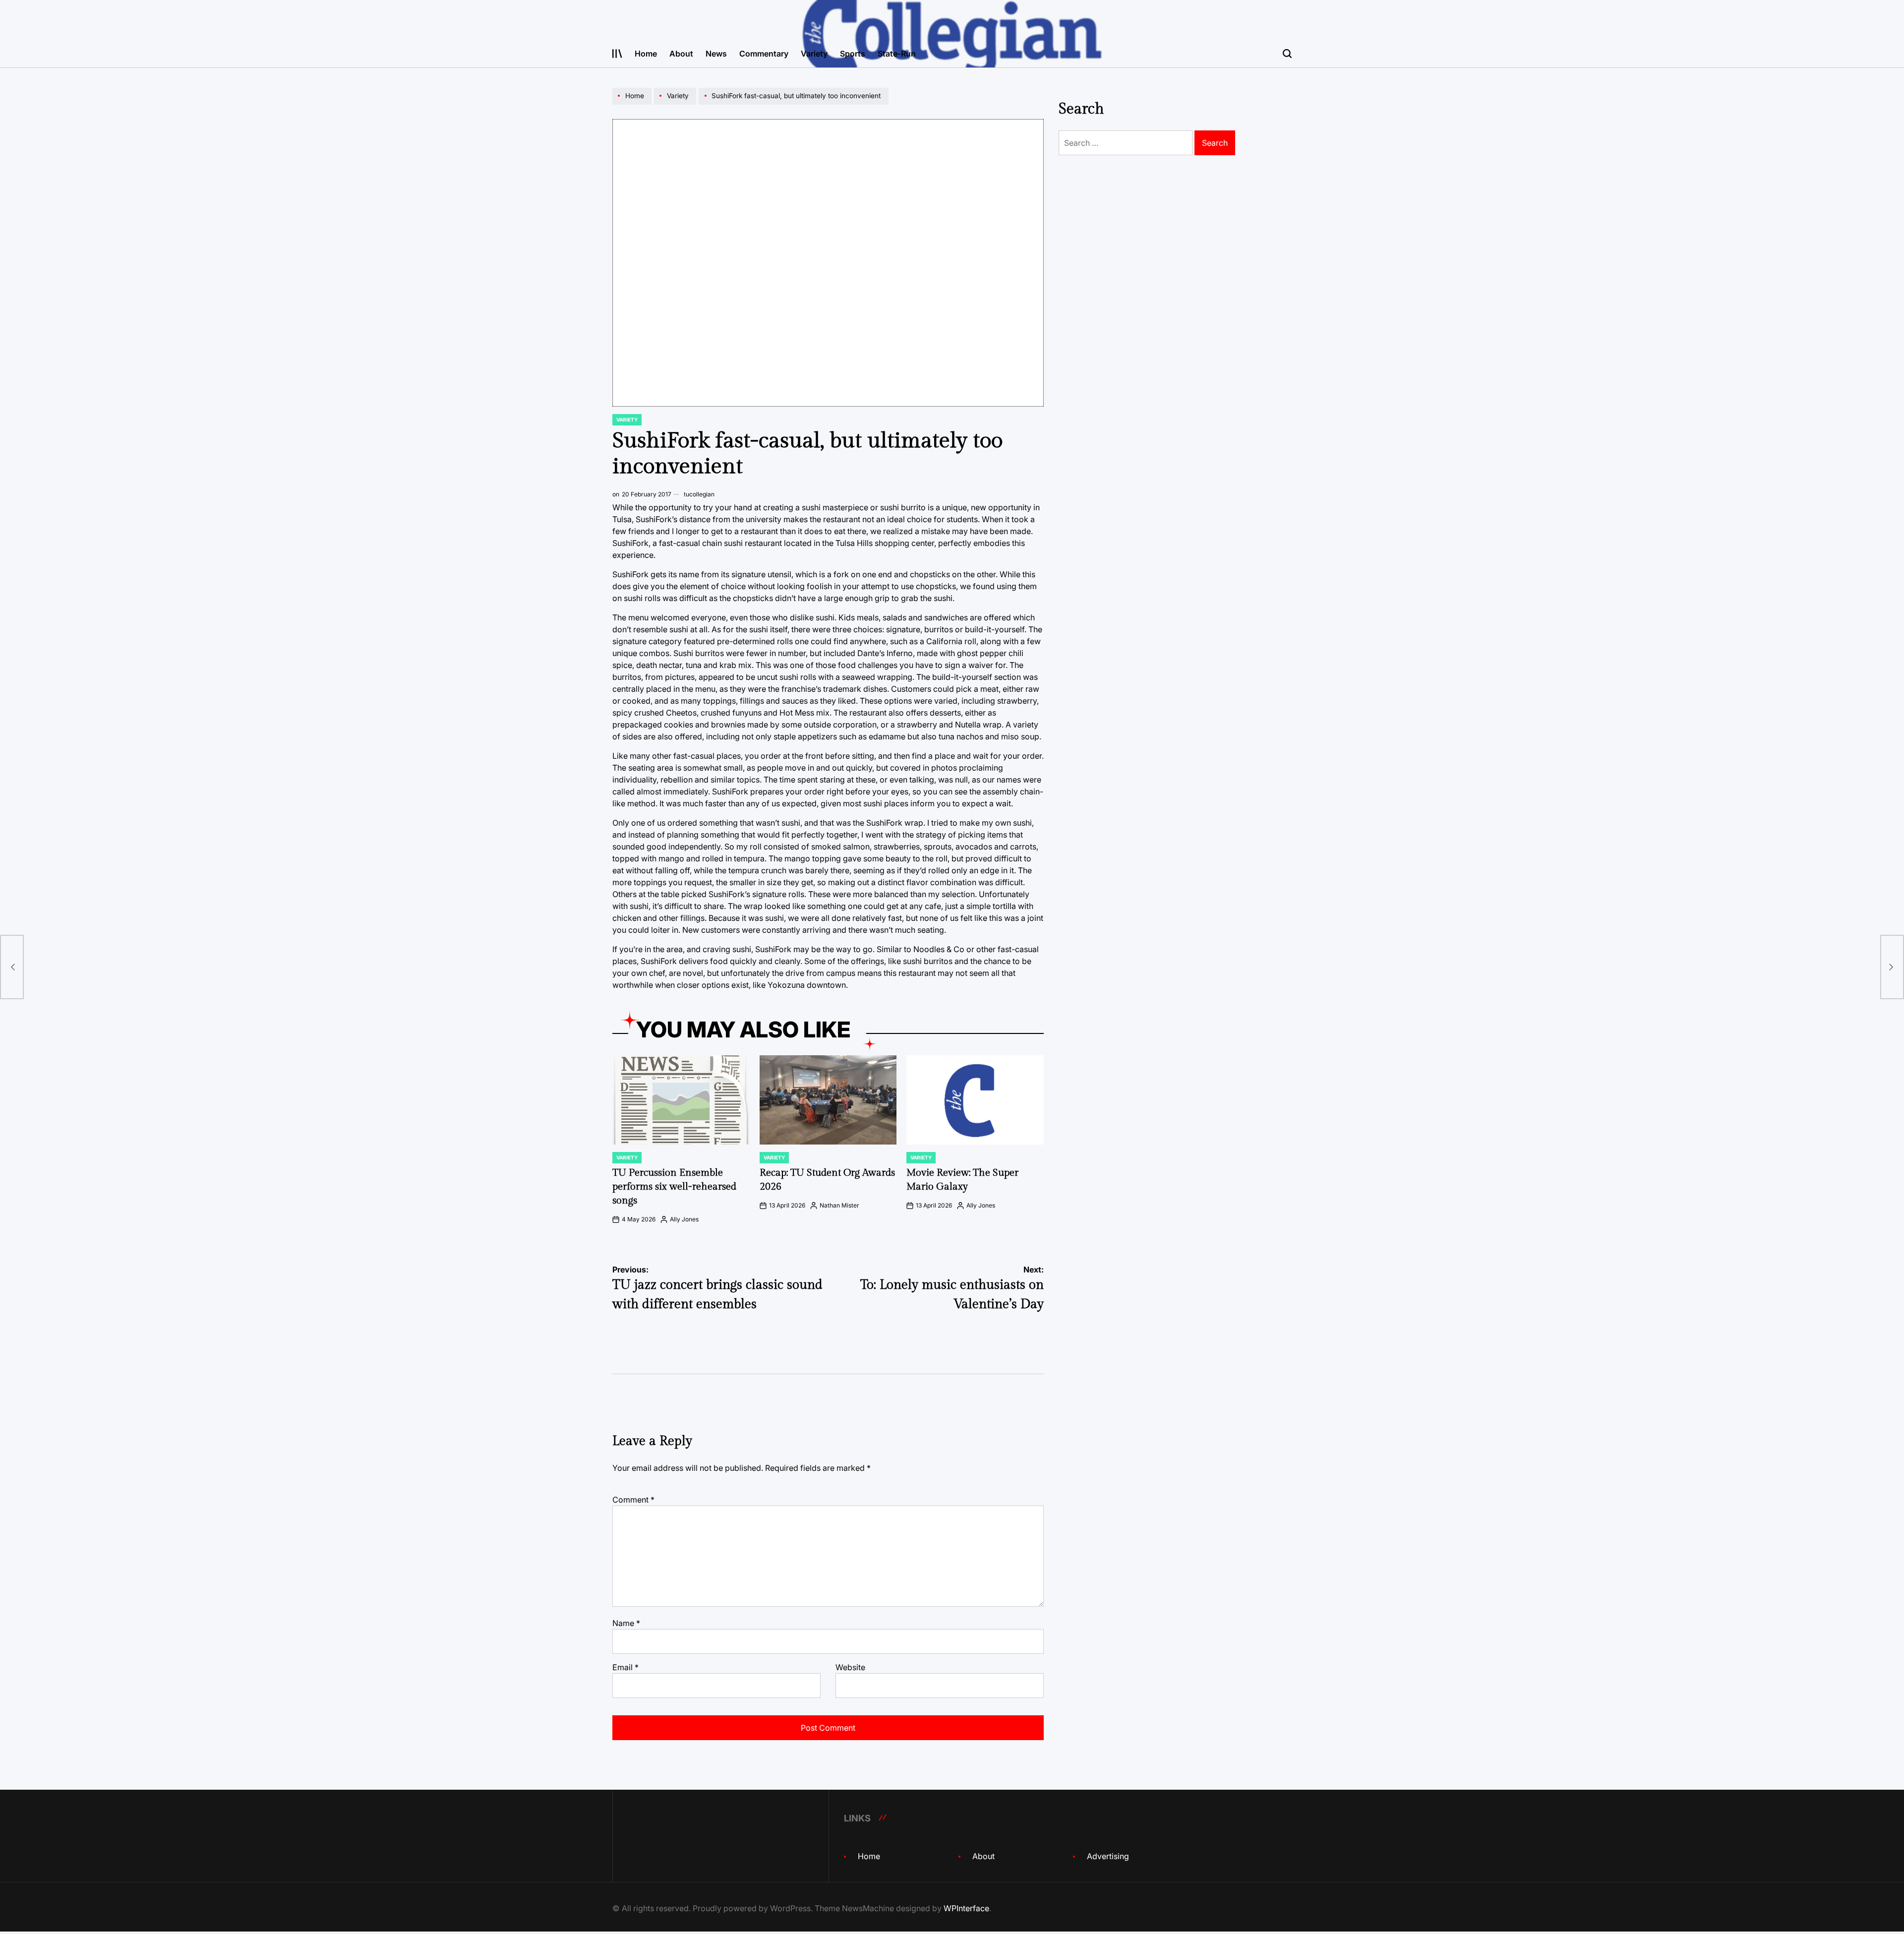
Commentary (764, 54)
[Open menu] (617, 54)
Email (625, 1667)
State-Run (897, 54)
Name (626, 1623)
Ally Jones (684, 1219)
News (716, 54)
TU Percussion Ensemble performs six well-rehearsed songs (674, 1187)
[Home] (633, 104)
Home (646, 54)
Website (850, 1667)
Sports (853, 54)
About (681, 54)
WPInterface (966, 1908)
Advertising (1108, 1856)
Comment (633, 1500)
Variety (814, 54)
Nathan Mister (839, 1205)
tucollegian (699, 494)
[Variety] (676, 104)
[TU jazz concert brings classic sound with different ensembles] (12, 967)
